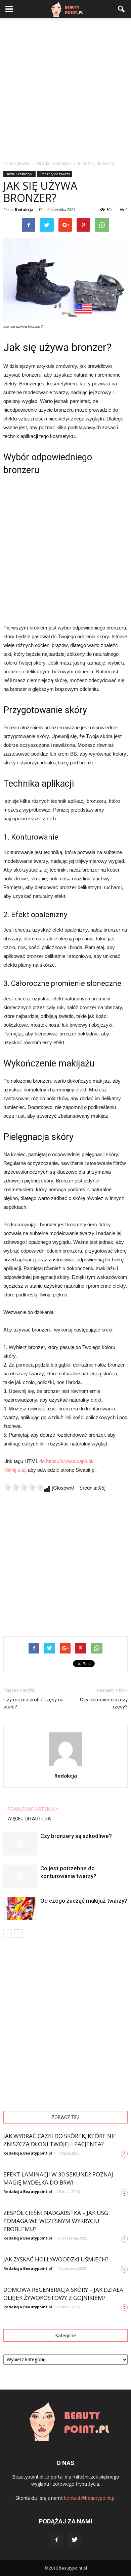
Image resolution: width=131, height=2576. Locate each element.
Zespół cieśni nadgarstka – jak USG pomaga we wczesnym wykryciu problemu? (56, 2221)
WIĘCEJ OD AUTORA (29, 1819)
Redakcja (24, 210)
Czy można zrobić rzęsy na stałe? (33, 1703)
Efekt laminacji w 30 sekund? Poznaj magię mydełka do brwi (58, 2178)
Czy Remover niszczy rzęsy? (104, 1703)
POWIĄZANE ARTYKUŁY (33, 1809)
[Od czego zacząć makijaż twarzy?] (20, 1909)
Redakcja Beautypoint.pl (28, 2153)
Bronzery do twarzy (55, 174)
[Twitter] (75, 2540)
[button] (122, 9)
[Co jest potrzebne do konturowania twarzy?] (20, 1876)
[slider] (24, 1487)
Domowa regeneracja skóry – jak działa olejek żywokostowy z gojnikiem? (63, 2294)
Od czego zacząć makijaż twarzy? (84, 1901)
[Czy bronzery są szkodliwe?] (20, 1844)
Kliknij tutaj (15, 1470)
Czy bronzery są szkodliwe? (76, 1836)
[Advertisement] (65, 87)
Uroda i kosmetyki (19, 174)
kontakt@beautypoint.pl (90, 2498)
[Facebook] (56, 2540)
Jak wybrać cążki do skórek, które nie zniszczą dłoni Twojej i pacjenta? (60, 2140)
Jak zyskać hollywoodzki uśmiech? (56, 2259)
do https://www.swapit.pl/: (67, 1461)
